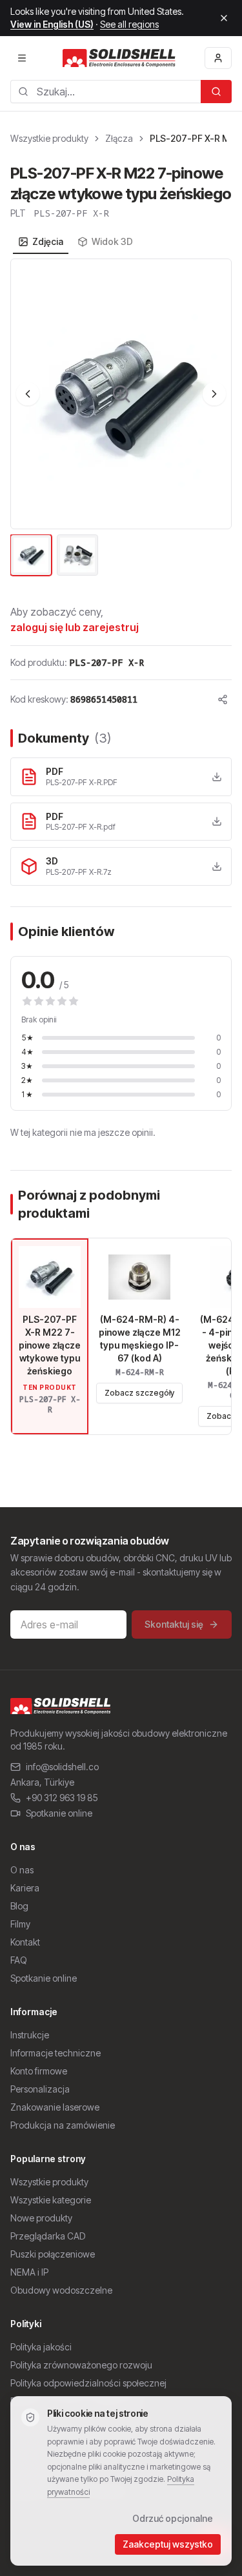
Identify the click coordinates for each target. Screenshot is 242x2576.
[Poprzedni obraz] (28, 394)
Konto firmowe (39, 2071)
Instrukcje (30, 2035)
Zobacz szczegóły (139, 1393)
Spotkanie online (59, 1813)
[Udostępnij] (223, 699)
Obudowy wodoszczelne (61, 2290)
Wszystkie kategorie (51, 2200)
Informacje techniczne (55, 2053)
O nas (22, 1870)
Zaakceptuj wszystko (168, 2544)
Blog (19, 1906)
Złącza (119, 138)
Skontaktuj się (174, 1624)
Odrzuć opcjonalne (173, 2518)
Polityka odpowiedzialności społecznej (88, 2383)
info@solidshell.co (62, 1767)
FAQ (19, 1960)
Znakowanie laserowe (55, 2107)
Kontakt (25, 1942)
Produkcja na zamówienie (63, 2125)
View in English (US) (52, 24)
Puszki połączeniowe (53, 2254)
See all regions (129, 24)
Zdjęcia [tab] (48, 241)
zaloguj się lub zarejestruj (75, 627)
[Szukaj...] (216, 92)
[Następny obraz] (214, 394)
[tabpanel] (121, 418)
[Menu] (22, 58)
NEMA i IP (29, 2272)
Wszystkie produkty (49, 138)
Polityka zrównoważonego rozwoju (81, 2365)
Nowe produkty (41, 2218)
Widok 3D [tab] (112, 241)
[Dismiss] (224, 18)
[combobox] (106, 92)
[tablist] (76, 242)
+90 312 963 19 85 (62, 1798)
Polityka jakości (41, 2347)
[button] (121, 394)
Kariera (25, 1888)
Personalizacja (40, 2089)
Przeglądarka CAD (48, 2236)
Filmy (20, 1924)
